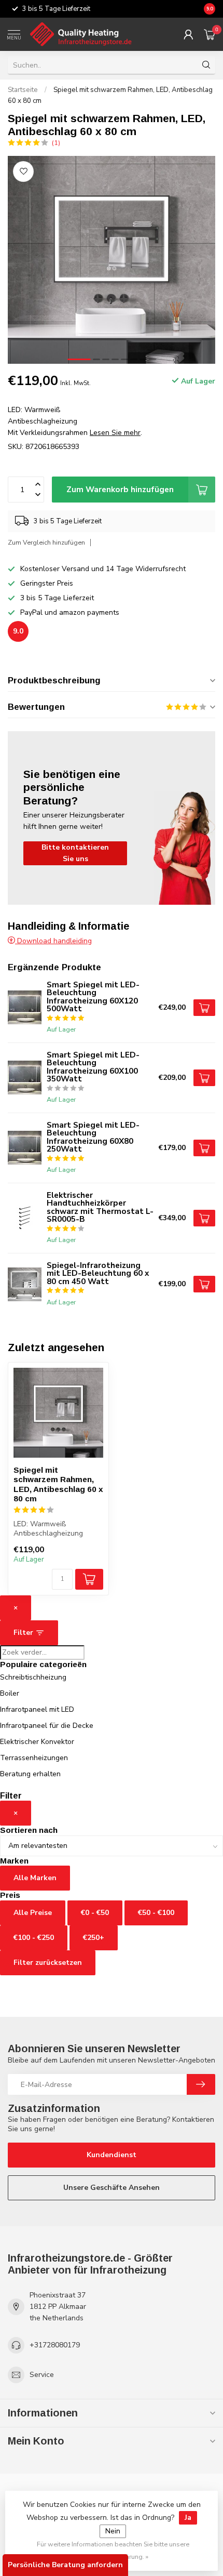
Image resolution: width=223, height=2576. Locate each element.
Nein (113, 2531)
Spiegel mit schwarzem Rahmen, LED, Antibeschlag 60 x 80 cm (58, 1484)
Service (42, 2375)
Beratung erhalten (30, 1774)
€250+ (94, 1938)
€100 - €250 (34, 1938)
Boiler (10, 1693)
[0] (210, 34)
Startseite (23, 90)
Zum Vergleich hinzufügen (46, 542)
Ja (188, 2518)
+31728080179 (55, 2345)
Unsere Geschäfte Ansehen (112, 2188)
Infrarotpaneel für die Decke (47, 1726)
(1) (56, 143)
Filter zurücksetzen (48, 1963)
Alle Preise (33, 1913)
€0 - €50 (95, 1913)
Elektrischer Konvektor (37, 1742)
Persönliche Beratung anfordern (65, 2565)
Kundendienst (112, 2155)
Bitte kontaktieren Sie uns (75, 853)
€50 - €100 (156, 1913)
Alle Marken (35, 1878)
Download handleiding (53, 941)
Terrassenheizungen (34, 1758)
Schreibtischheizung (33, 1677)
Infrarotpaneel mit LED (37, 1709)
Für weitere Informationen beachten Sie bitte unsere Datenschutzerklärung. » (113, 2550)
